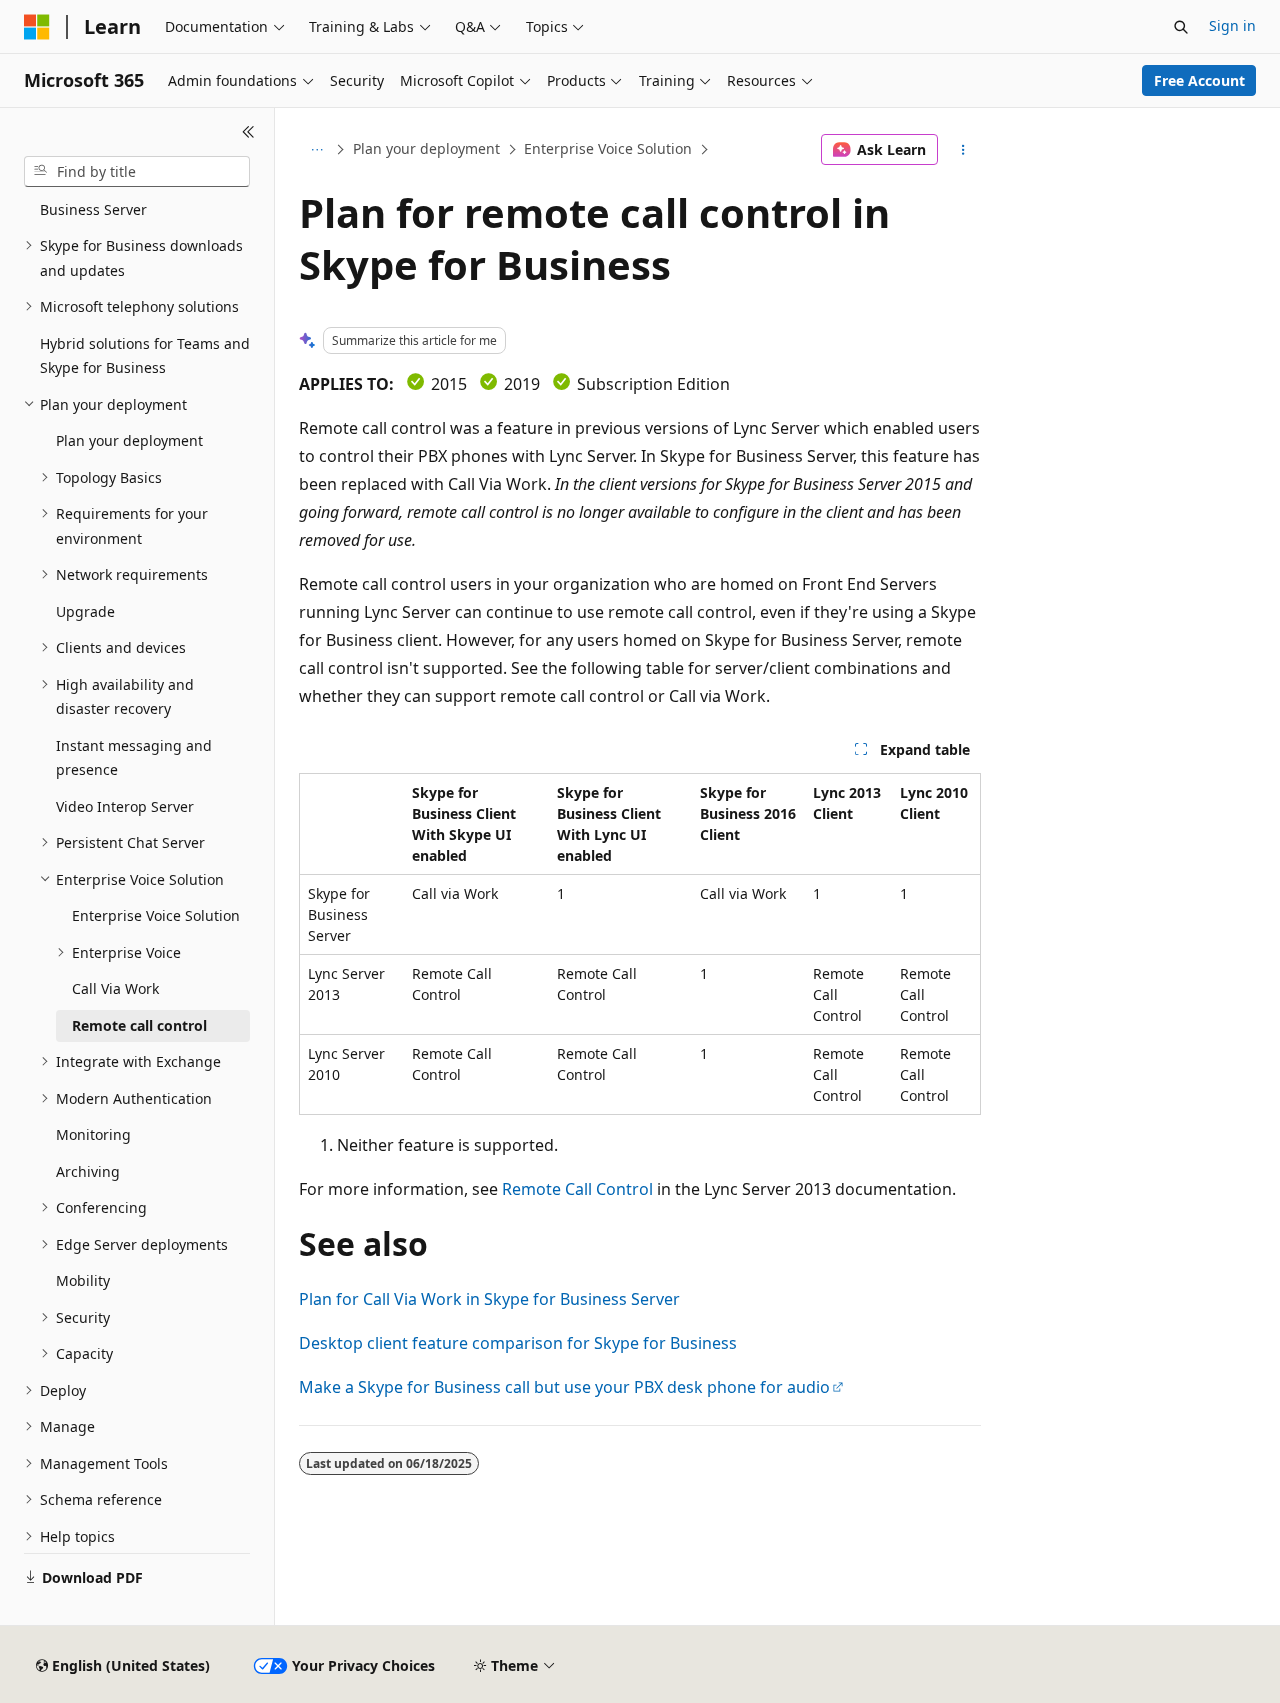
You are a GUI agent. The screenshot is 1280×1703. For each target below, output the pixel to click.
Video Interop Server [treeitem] (125, 806)
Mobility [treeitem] (83, 1280)
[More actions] (963, 150)
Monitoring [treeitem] (93, 1134)
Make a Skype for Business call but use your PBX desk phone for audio (564, 1387)
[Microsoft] (37, 27)
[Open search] (1181, 27)
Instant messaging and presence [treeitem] (134, 758)
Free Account (1199, 80)
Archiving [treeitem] (88, 1171)
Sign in (1232, 25)
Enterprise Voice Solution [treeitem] (156, 915)
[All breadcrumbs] (316, 150)
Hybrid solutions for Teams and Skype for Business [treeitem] (145, 356)
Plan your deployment (426, 148)
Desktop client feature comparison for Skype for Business (518, 1343)
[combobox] (137, 172)
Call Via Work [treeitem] (115, 988)
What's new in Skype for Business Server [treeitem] (120, 197)
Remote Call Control (577, 1189)
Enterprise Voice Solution (608, 148)
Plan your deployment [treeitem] (129, 440)
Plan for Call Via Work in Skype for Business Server (489, 1299)
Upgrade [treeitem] (85, 611)
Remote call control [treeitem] (139, 1025)
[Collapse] (248, 132)
